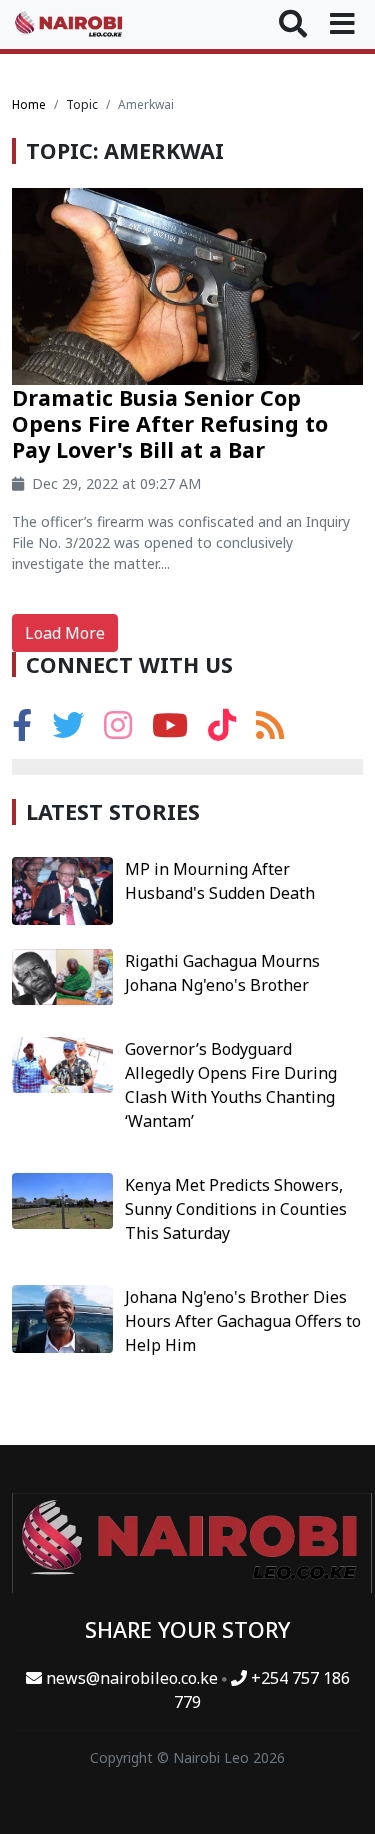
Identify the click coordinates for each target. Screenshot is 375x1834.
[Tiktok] (222, 731)
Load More (65, 633)
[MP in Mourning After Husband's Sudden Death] (62, 889)
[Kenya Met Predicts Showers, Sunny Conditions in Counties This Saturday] (62, 1199)
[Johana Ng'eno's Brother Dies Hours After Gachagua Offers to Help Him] (62, 1317)
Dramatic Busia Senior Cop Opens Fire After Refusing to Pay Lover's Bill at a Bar (170, 423)
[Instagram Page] (118, 731)
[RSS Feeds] (270, 731)
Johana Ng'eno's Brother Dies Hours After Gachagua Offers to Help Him (243, 1321)
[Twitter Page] (68, 731)
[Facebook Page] (22, 731)
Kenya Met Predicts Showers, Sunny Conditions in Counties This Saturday (236, 1209)
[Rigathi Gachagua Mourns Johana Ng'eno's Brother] (62, 975)
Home (29, 104)
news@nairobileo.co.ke (132, 1678)
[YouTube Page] (170, 731)
